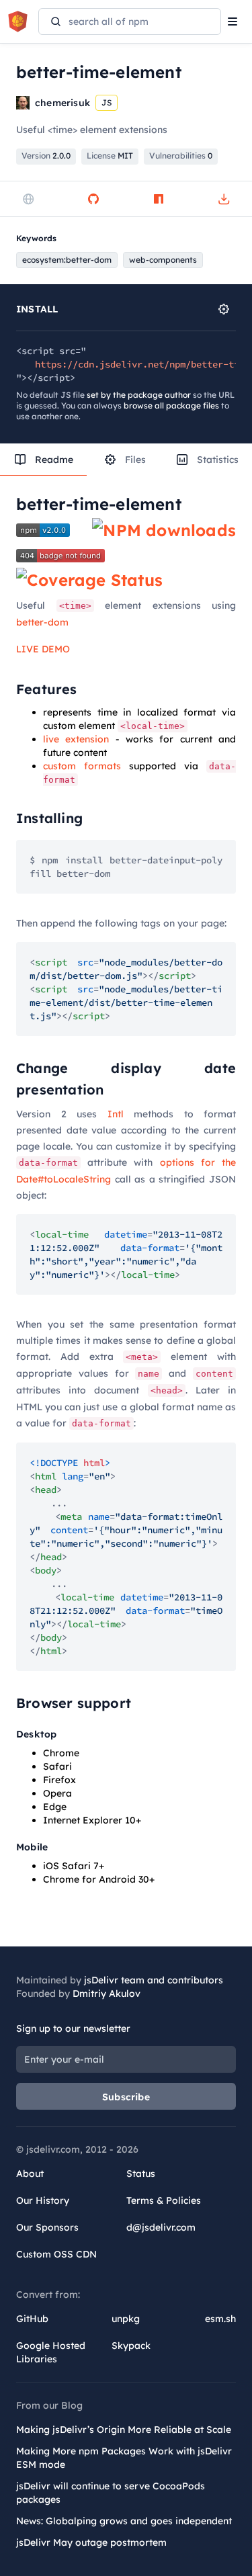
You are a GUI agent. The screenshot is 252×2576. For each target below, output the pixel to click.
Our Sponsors (47, 2227)
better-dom (42, 622)
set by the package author (139, 395)
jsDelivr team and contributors (154, 1980)
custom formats (82, 766)
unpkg (126, 2319)
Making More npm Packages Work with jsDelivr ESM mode (124, 2458)
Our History (43, 2200)
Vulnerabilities (181, 156)
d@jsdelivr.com (161, 2227)
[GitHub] (93, 199)
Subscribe (126, 2097)
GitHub (32, 2319)
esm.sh (220, 2319)
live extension (76, 739)
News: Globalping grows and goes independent (124, 2521)
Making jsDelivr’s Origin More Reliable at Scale (124, 2430)
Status (141, 2174)
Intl (116, 1114)
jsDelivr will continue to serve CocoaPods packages (111, 2493)
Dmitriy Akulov (107, 1993)
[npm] (159, 199)
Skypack (131, 2346)
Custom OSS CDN (56, 2254)
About (30, 2174)
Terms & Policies (164, 2200)
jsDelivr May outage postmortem (91, 2542)
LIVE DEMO (43, 649)
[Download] (224, 199)
